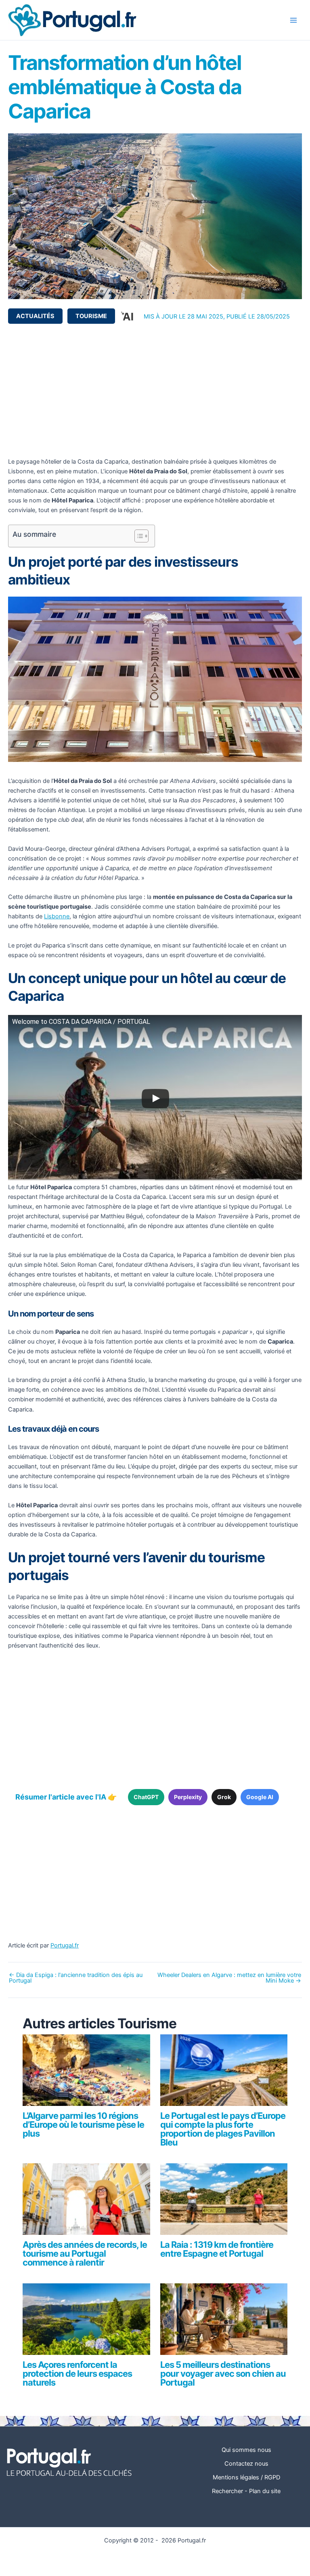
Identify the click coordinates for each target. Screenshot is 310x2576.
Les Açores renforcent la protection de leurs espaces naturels (77, 2373)
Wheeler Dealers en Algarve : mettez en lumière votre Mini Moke (229, 1978)
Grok (224, 1797)
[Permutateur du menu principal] (293, 20)
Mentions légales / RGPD (246, 2477)
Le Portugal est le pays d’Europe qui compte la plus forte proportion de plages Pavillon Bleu (223, 2129)
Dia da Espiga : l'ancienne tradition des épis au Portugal (76, 1978)
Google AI (260, 1797)
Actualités (35, 316)
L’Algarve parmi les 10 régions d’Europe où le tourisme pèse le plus (83, 2125)
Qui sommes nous (246, 2450)
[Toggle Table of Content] (137, 536)
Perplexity (188, 1797)
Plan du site (265, 2491)
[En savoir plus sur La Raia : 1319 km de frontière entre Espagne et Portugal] (224, 2203)
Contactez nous (246, 2464)
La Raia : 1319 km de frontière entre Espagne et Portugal (217, 2249)
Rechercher (227, 2491)
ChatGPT (146, 1797)
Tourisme (91, 316)
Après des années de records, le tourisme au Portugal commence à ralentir (85, 2253)
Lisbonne (57, 916)
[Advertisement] (155, 390)
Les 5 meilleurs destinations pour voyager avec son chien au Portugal (223, 2373)
